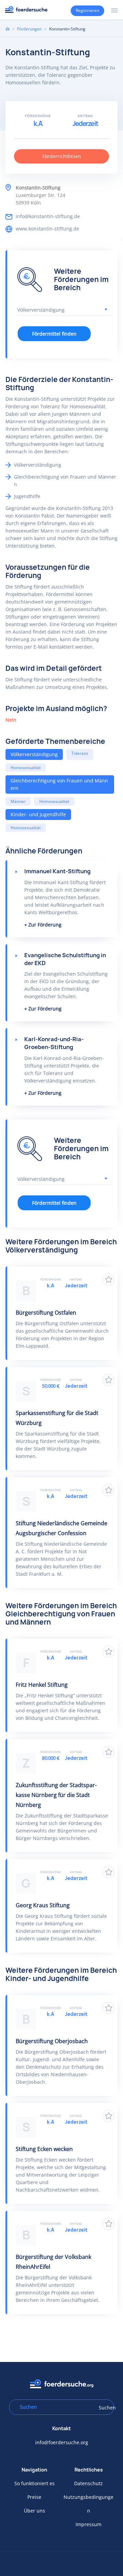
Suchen (104, 2408)
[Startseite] (26, 9)
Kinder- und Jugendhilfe (38, 814)
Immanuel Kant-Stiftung (57, 871)
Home (8, 29)
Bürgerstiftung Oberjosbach (52, 2041)
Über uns (35, 2511)
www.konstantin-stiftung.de (47, 229)
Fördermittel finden (54, 334)
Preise (34, 2497)
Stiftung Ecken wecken (44, 2149)
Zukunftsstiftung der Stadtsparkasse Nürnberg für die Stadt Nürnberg (56, 1795)
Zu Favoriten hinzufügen (108, 1280)
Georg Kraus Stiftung (43, 1905)
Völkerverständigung (34, 754)
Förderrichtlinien (62, 156)
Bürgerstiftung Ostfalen (46, 1313)
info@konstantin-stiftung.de (48, 216)
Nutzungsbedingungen (88, 2504)
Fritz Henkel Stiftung (42, 1685)
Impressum (88, 2524)
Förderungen (29, 29)
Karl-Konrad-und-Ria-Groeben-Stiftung (54, 1043)
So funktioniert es (35, 2483)
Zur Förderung (45, 925)
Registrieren (87, 10)
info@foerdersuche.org (62, 2442)
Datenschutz (88, 2483)
